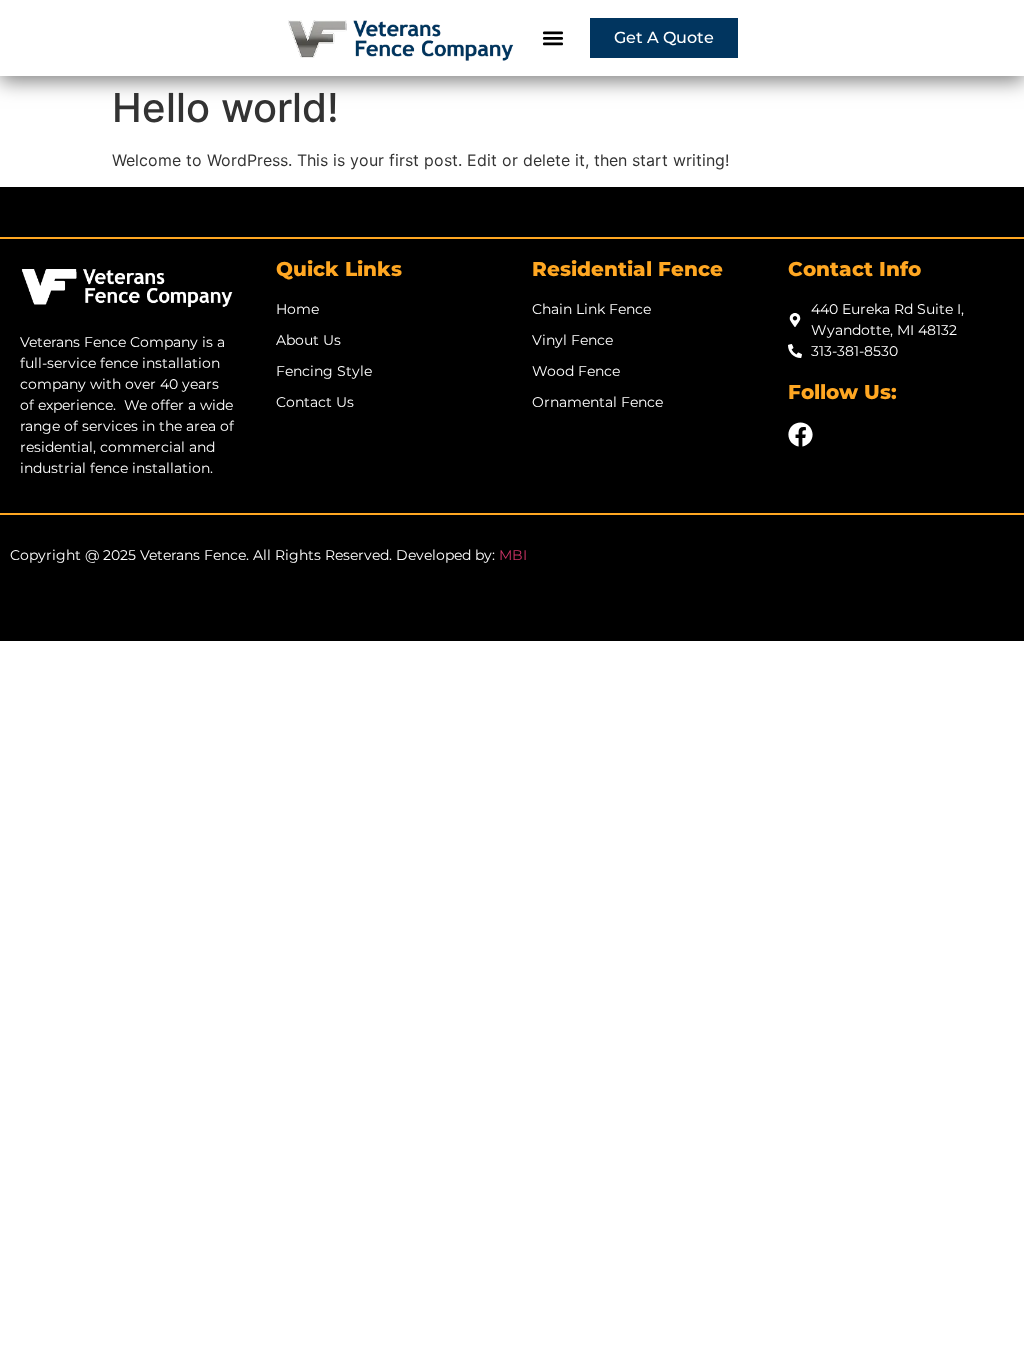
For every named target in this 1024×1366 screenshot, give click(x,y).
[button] (553, 38)
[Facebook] (800, 434)
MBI (513, 555)
